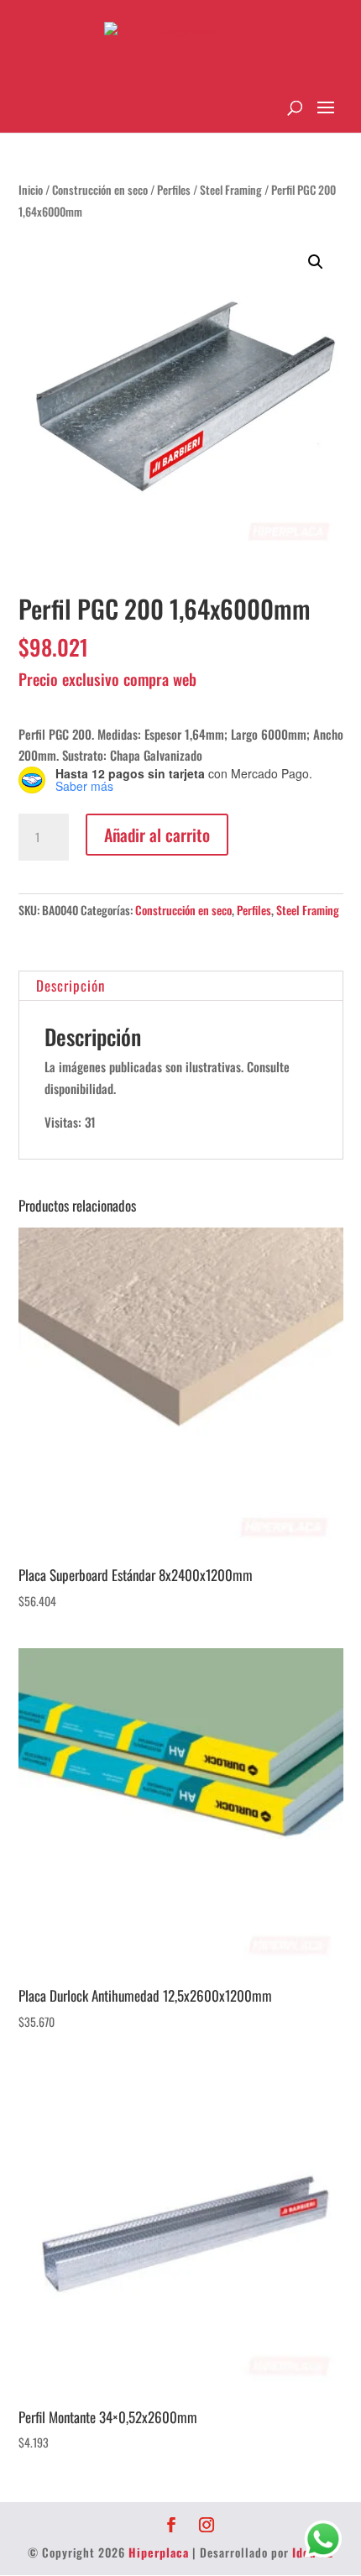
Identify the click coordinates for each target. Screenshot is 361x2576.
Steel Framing (231, 190)
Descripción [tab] (71, 985)
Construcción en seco (100, 190)
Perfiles (174, 190)
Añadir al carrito (157, 835)
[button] (316, 262)
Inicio (31, 190)
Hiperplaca (159, 2552)
